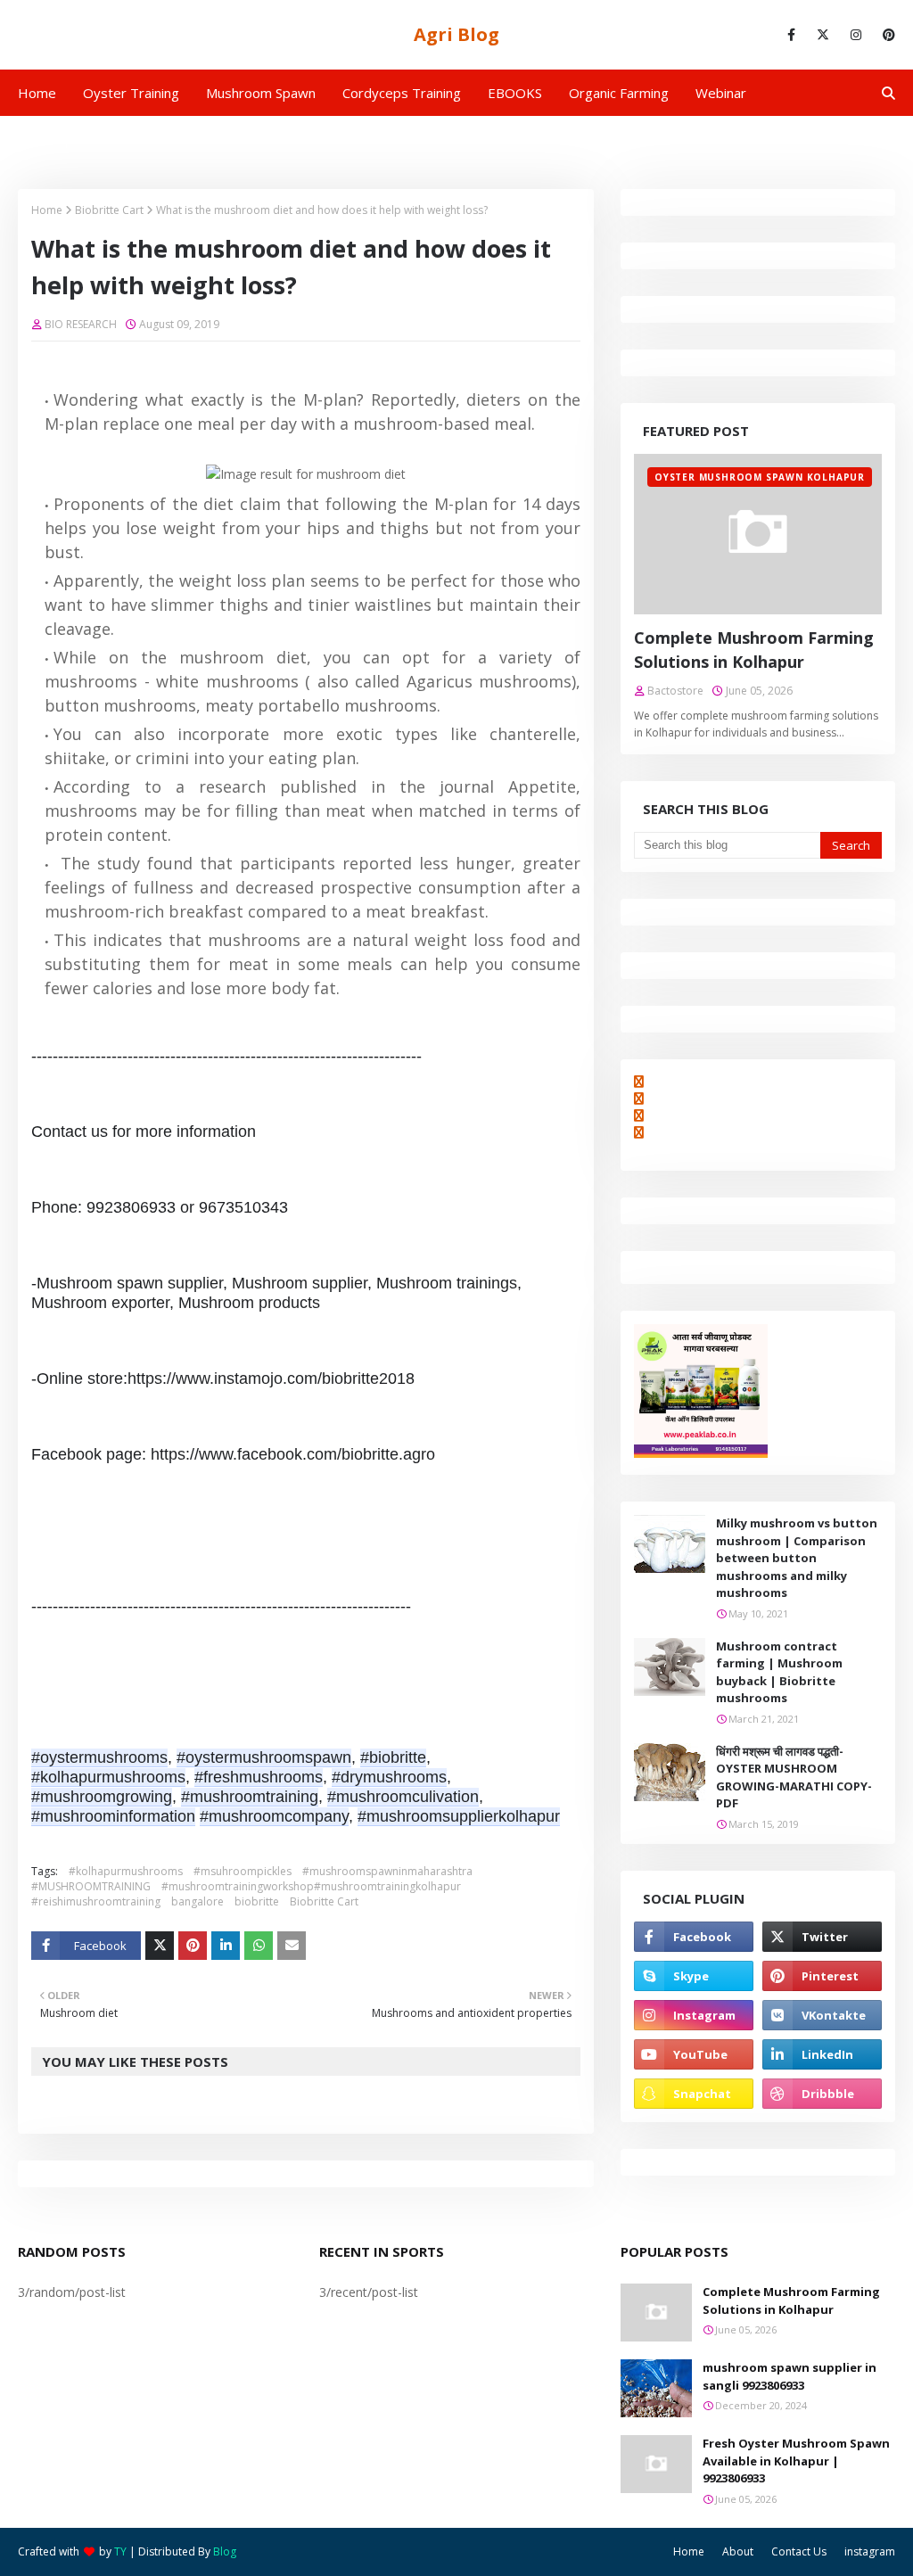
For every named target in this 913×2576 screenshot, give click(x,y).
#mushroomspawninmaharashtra (387, 1871)
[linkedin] (822, 2054)
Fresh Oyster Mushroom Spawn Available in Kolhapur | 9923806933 (796, 2461)
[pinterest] (886, 35)
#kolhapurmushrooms (126, 1871)
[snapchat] (694, 2094)
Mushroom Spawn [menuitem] (261, 93)
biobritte (257, 1901)
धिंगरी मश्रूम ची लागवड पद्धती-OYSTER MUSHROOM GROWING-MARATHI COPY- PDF (794, 1778)
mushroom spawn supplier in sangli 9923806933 (790, 2376)
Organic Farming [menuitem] (619, 93)
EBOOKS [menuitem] (515, 93)
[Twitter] (160, 1946)
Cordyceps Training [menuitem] (402, 93)
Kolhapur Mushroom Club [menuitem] (108, 139)
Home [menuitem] (37, 93)
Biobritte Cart (109, 210)
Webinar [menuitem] (721, 93)
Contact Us (799, 2551)
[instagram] (856, 35)
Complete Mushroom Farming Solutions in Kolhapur (754, 650)
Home (47, 210)
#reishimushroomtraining (96, 1901)
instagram (870, 2551)
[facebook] (791, 35)
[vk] (822, 2015)
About (738, 2551)
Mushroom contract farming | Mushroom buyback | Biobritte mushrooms (779, 1672)
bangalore (197, 1901)
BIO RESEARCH (81, 324)
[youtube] (694, 2054)
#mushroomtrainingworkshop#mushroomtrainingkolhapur (311, 1886)
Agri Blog (456, 34)
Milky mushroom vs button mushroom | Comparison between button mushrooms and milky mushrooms (797, 1558)
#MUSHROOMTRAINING (91, 1886)
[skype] (694, 1976)
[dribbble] (822, 2094)
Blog (225, 2551)
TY (120, 2551)
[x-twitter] (823, 35)
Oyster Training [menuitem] (131, 93)
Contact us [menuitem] (245, 139)
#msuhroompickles (243, 1871)
